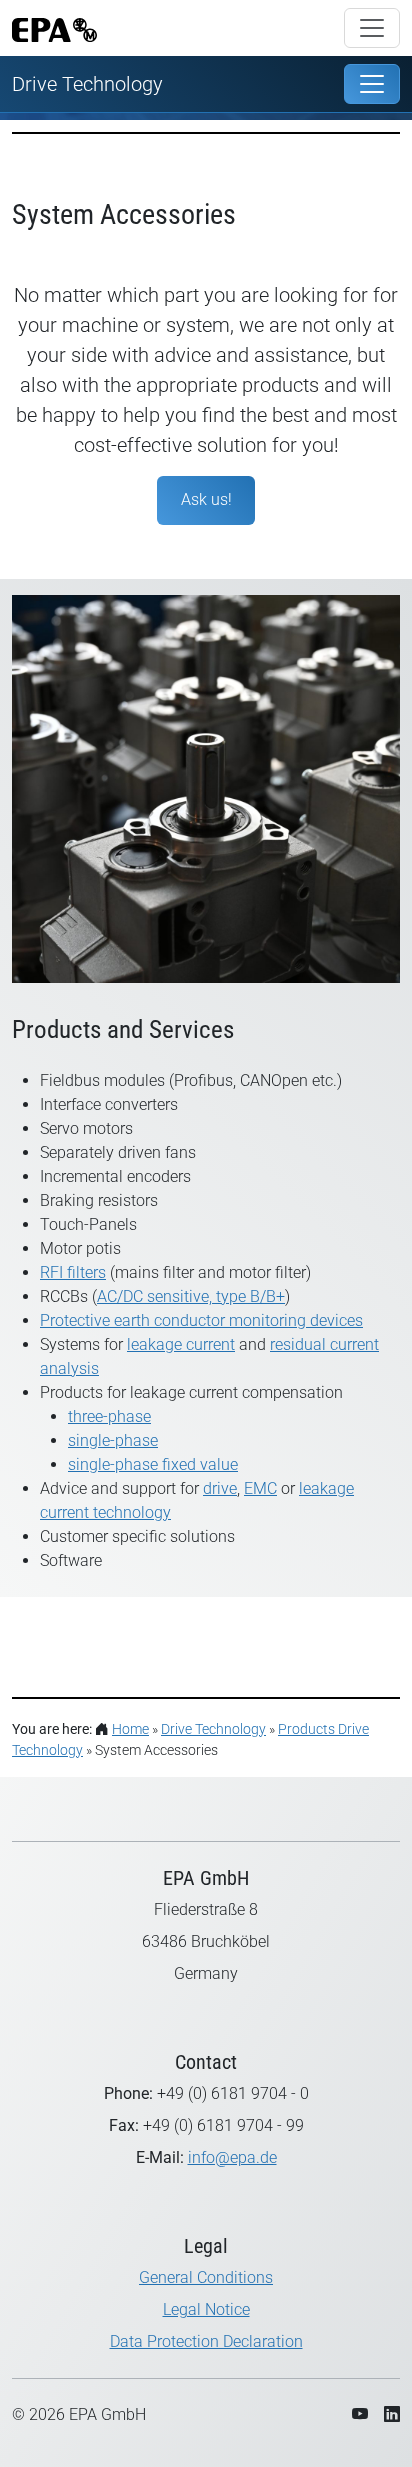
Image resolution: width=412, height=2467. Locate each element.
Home (130, 1729)
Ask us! (206, 499)
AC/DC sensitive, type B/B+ (191, 1296)
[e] (372, 84)
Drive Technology (87, 84)
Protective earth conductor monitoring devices (201, 1320)
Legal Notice (206, 2309)
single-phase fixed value (153, 1464)
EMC (260, 1488)
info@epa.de (232, 2157)
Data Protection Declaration (206, 2341)
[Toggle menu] (372, 28)
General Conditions (206, 2277)
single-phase (113, 1440)
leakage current (181, 1344)
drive (220, 1488)
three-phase (109, 1416)
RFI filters (73, 1272)
